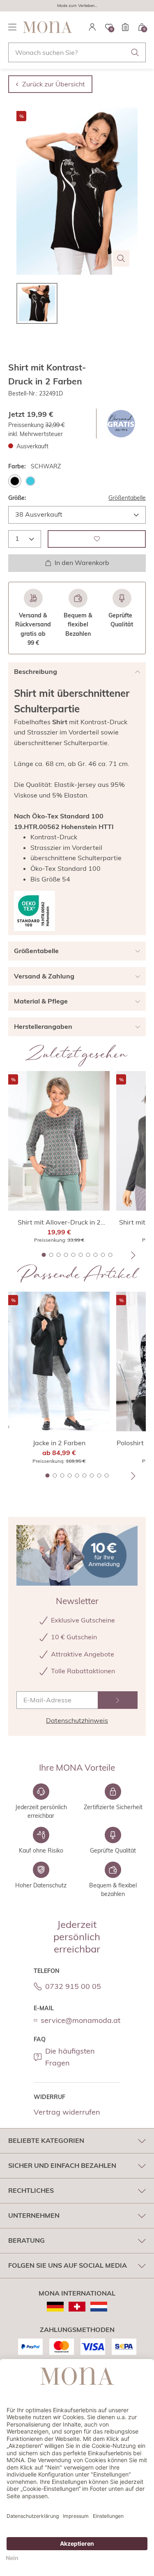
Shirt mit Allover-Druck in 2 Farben (59, 1222)
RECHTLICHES (31, 2190)
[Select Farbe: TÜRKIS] (30, 481)
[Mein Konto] (92, 27)
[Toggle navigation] (12, 27)
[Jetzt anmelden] (118, 1700)
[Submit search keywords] (135, 52)
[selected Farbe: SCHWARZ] (15, 481)
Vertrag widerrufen (67, 2112)
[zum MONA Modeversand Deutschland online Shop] (55, 2307)
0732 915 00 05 (73, 1986)
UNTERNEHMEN (34, 2215)
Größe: (17, 498)
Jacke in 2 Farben (59, 1443)
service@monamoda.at (80, 2020)
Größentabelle (127, 498)
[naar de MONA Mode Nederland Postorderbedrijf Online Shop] (99, 2307)
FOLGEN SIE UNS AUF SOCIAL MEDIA (68, 2265)
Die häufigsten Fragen (70, 2057)
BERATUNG (26, 2240)
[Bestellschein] (125, 27)
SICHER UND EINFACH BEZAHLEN (62, 2165)
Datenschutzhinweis (77, 1720)
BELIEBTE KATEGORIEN (46, 2140)
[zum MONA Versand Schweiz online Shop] (77, 2307)
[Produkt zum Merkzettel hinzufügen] (97, 539)
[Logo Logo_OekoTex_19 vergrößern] (34, 911)
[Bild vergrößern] (121, 258)
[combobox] (77, 52)
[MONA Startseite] (48, 27)
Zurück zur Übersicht (54, 84)
